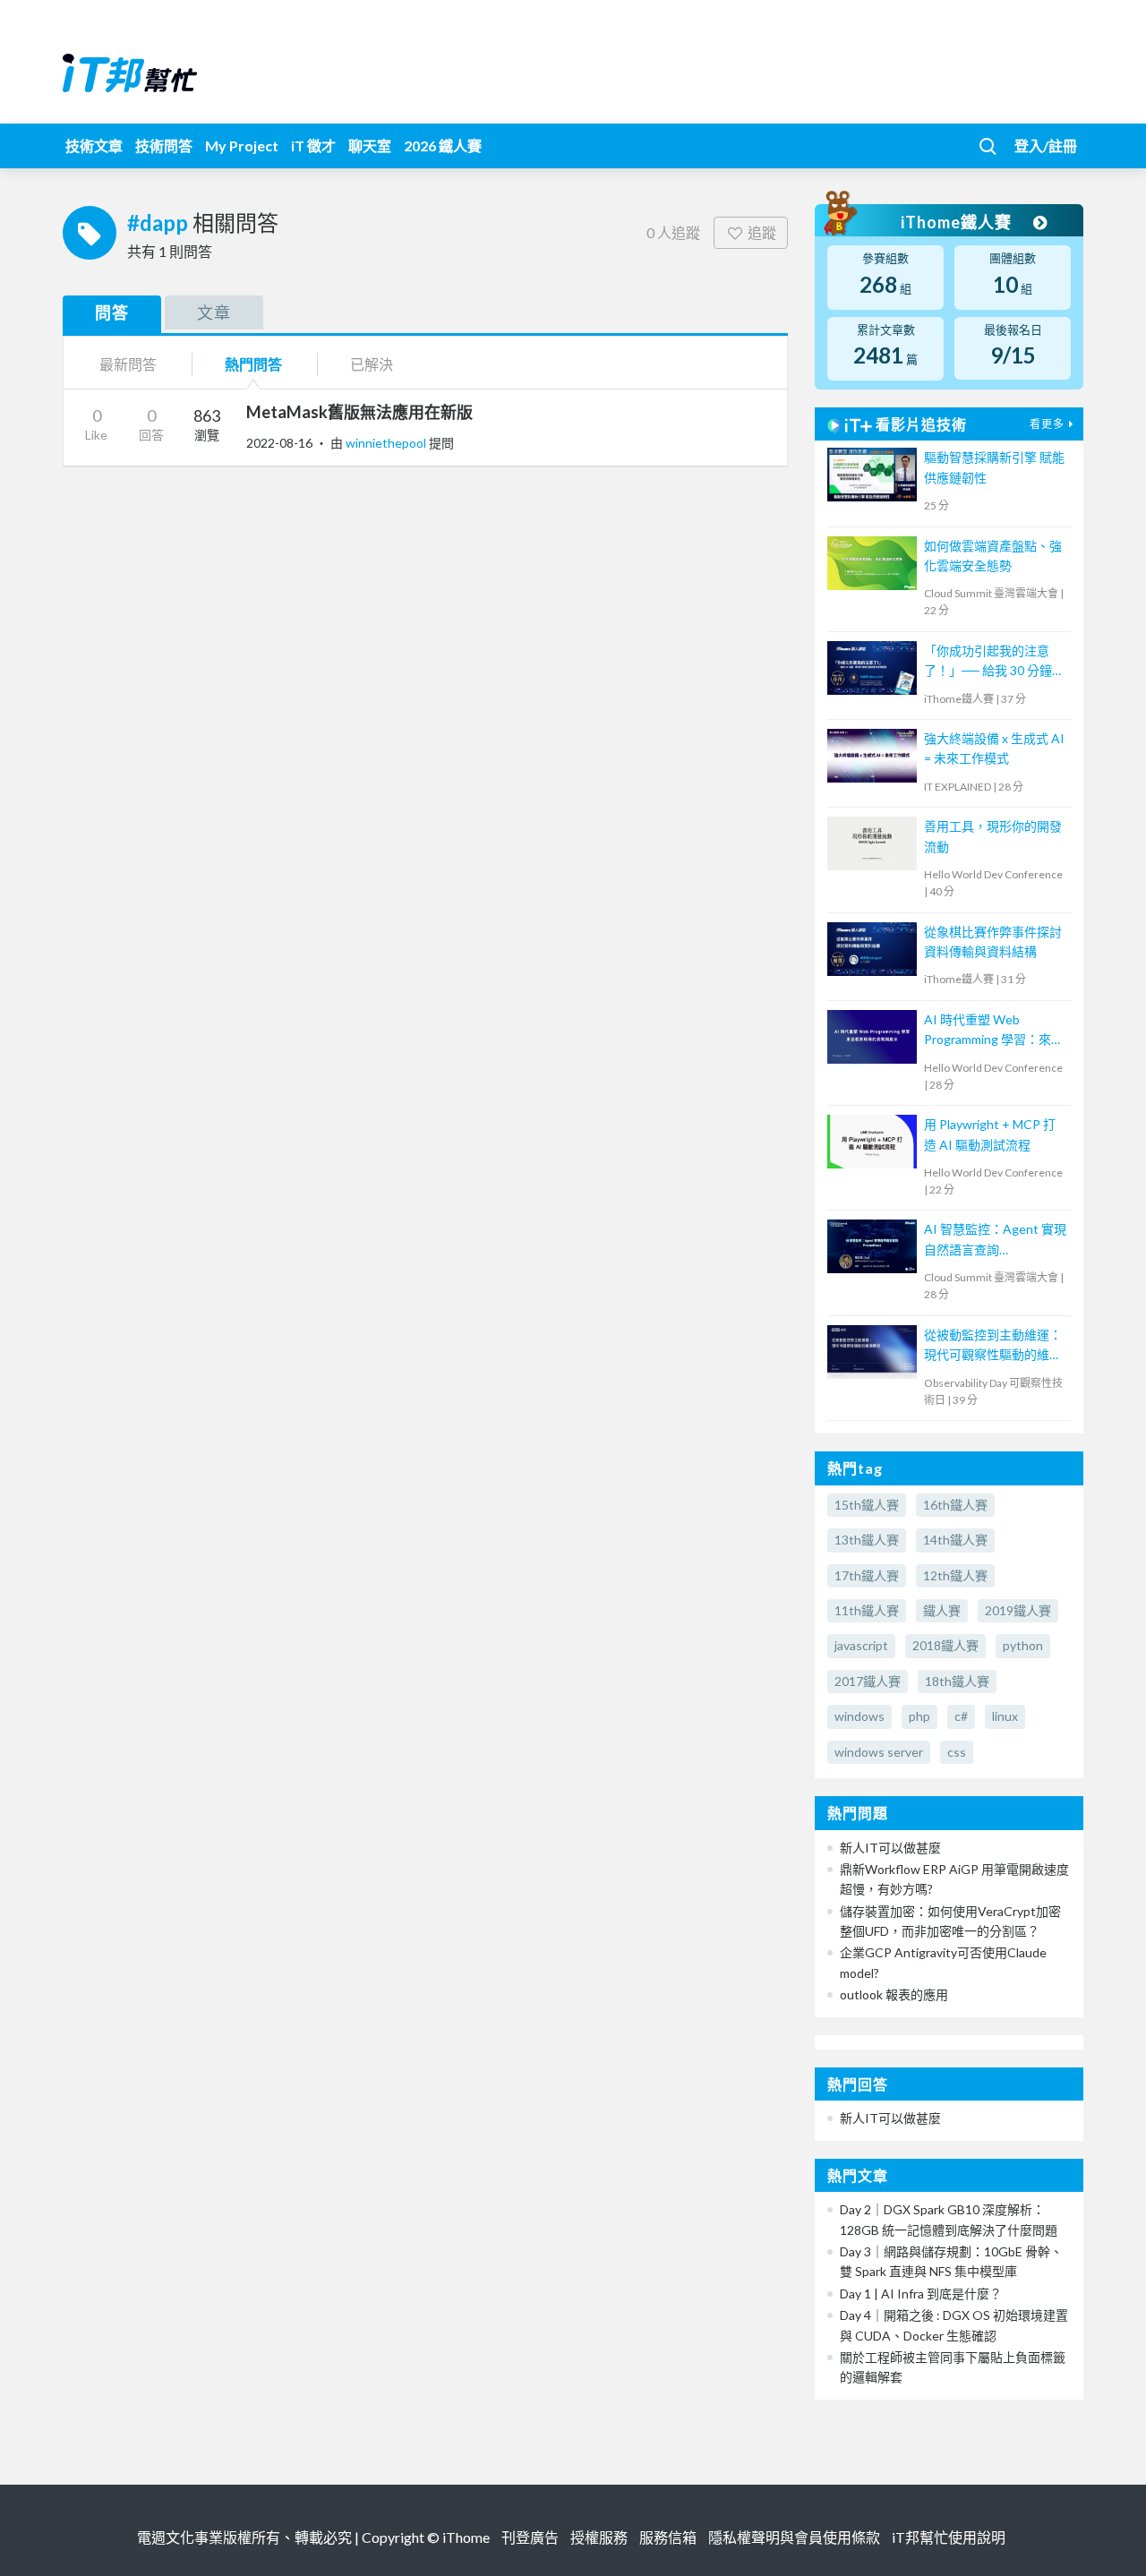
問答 (112, 312)
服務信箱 (668, 2537)
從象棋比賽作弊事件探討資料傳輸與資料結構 (993, 941)
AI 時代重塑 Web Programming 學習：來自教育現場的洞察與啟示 (994, 1031)
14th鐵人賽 (955, 1540)
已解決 (372, 364)
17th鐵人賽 (867, 1575)
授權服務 (599, 2537)
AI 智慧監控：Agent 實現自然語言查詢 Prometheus (995, 1241)
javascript (861, 1645)
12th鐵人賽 (955, 1575)
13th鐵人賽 (867, 1540)
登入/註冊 (1046, 145)
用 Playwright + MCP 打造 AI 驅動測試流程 (990, 1134)
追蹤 (762, 232)
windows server (879, 1752)
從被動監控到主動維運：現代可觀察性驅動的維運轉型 (993, 1346)
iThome (466, 2537)
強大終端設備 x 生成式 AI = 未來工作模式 (994, 748)
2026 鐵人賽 (443, 145)
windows (859, 1716)
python (1023, 1645)
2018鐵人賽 (945, 1645)
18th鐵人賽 (957, 1681)
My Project (242, 145)
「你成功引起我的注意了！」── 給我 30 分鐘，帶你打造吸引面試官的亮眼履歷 (994, 662)
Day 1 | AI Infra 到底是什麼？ (921, 2294)
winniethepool (387, 443)
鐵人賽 (942, 1610)
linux (1005, 1716)
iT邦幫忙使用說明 (949, 2537)
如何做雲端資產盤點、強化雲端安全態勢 (993, 556)
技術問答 (164, 145)
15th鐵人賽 (867, 1505)
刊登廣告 (530, 2537)
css (957, 1752)
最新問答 (128, 364)
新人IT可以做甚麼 (890, 1848)
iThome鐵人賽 (958, 222)
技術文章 (94, 145)
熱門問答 (253, 364)
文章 (214, 312)
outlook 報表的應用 (894, 1994)
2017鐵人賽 (868, 1681)
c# (961, 1716)
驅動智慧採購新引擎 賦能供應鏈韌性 (994, 467)
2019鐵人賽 (1018, 1610)
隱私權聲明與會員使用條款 (794, 2537)
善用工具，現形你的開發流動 (993, 836)
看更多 (1047, 424)
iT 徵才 (313, 145)
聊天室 (370, 145)
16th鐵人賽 (955, 1505)
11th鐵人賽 (867, 1610)
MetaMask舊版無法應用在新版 (359, 412)
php (919, 1716)
